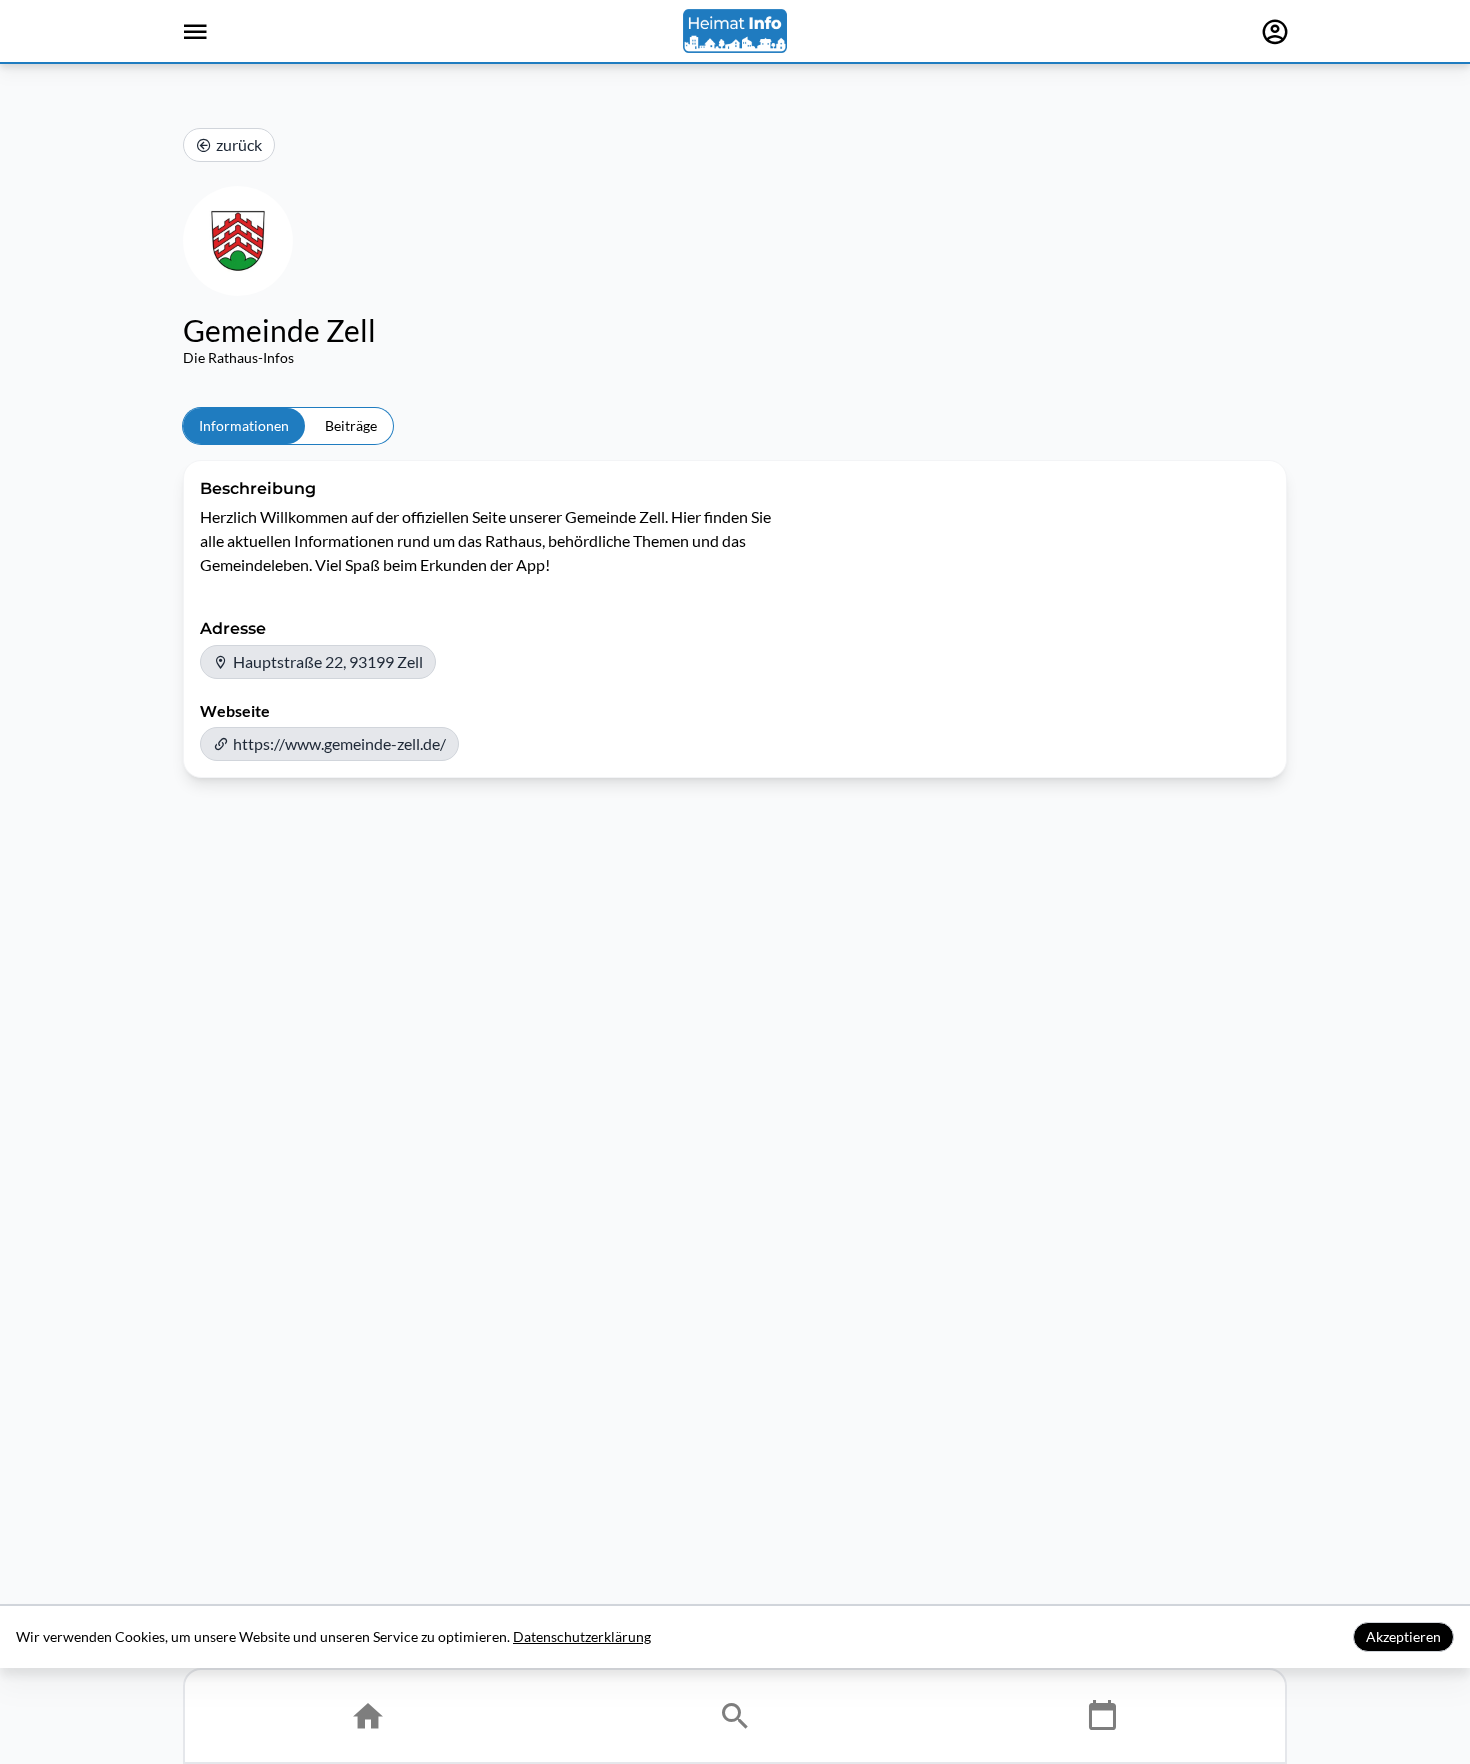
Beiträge (351, 425)
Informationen (244, 425)
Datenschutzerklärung (582, 1636)
